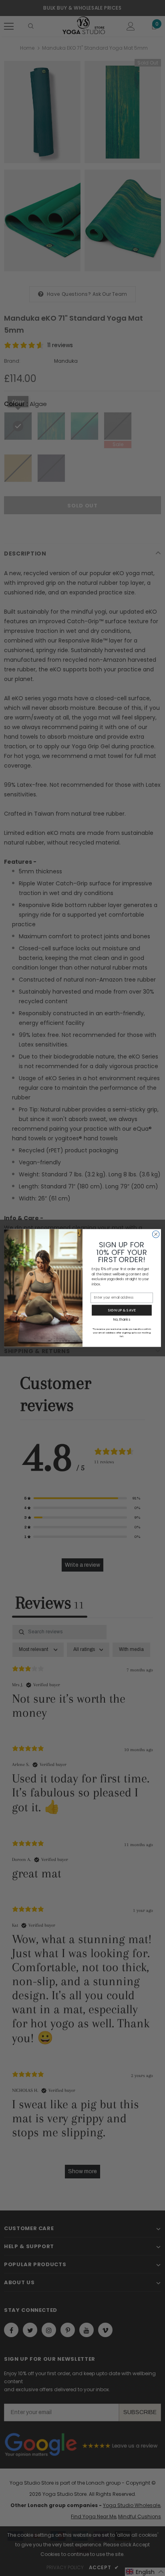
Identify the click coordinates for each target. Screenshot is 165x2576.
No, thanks (122, 1319)
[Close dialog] (156, 1234)
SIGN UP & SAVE (122, 1310)
